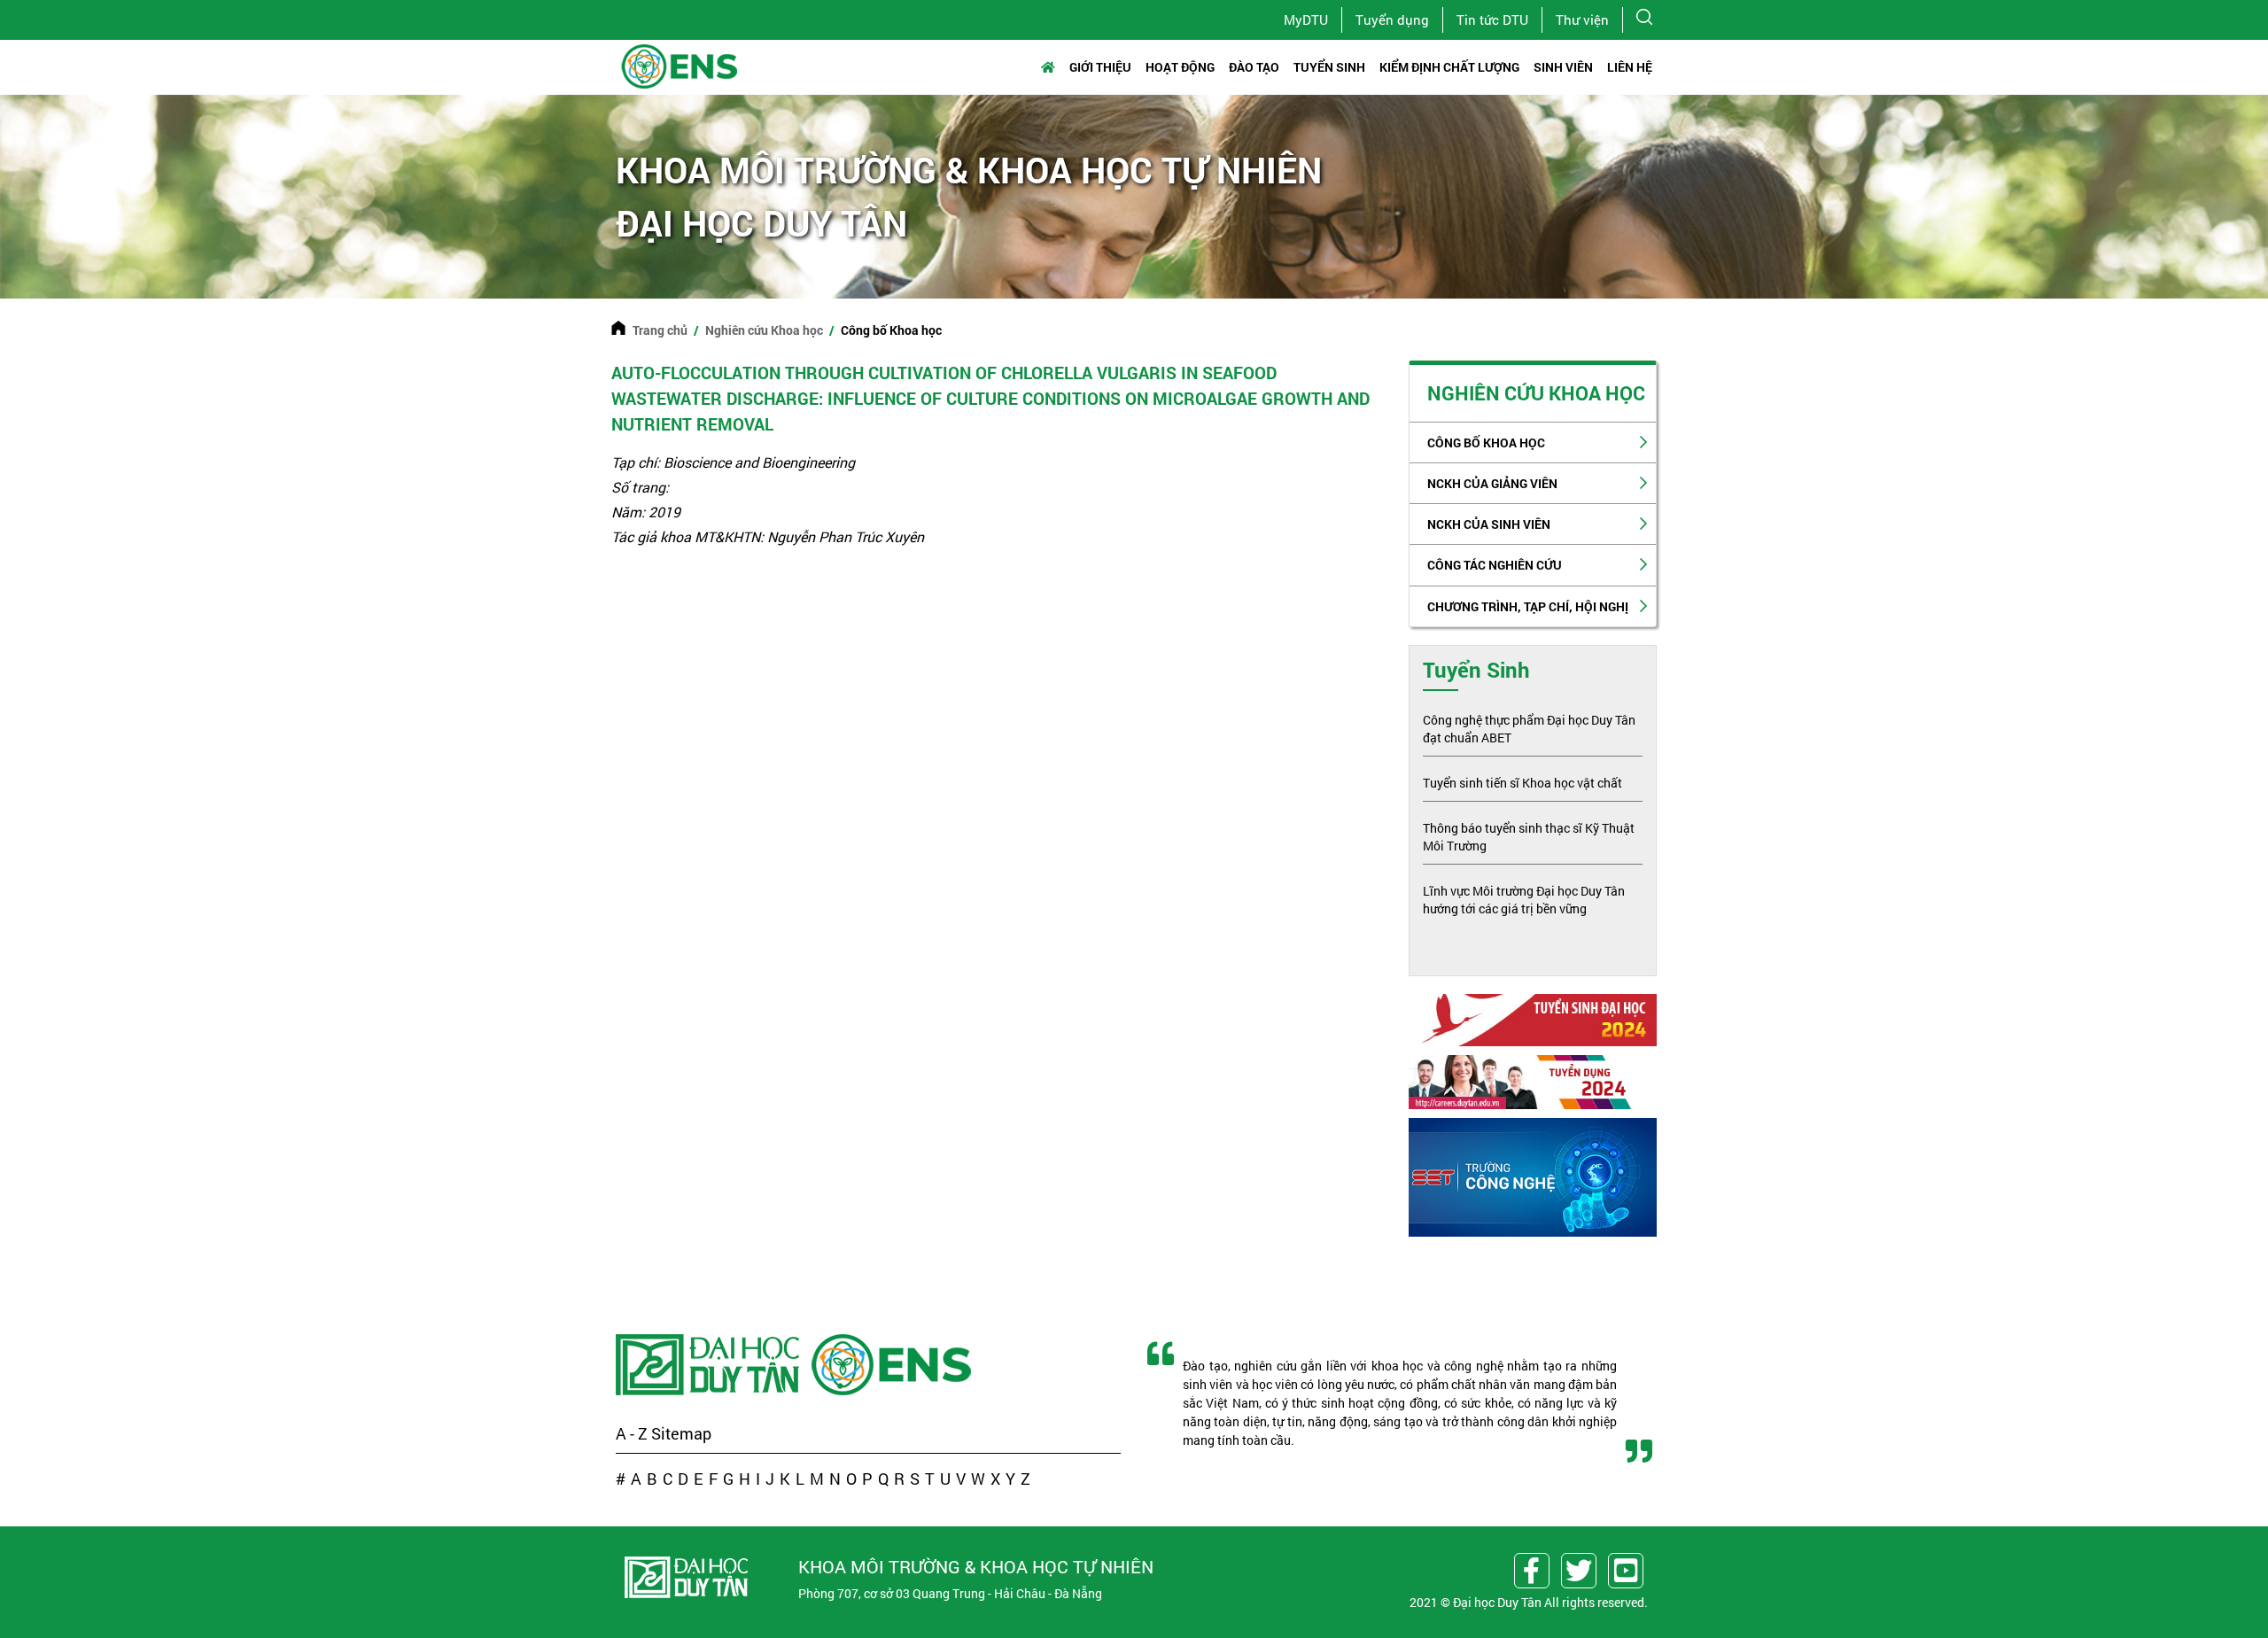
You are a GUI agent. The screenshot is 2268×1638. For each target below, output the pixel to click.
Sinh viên (1563, 67)
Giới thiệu (1100, 67)
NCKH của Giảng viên (1492, 483)
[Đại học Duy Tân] (710, 1365)
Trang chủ (660, 330)
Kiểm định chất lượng (1449, 67)
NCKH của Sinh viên (1489, 524)
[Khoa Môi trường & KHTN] (893, 1365)
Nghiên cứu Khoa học (764, 330)
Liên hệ (1630, 67)
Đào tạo (1254, 67)
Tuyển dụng (1392, 19)
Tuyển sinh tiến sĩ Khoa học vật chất (1522, 783)
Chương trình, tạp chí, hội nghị (1528, 606)
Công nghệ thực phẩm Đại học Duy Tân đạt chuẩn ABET (1529, 729)
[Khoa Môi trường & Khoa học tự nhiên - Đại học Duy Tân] (679, 64)
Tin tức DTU (1492, 19)
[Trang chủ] (1052, 67)
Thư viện (1582, 19)
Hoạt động (1180, 67)
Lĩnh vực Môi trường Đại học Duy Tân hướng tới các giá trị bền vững (1524, 900)
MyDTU (1306, 19)
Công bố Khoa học (1486, 442)
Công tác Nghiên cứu (1495, 565)
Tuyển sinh (1329, 67)
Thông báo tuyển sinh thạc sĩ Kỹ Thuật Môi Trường (1529, 837)
